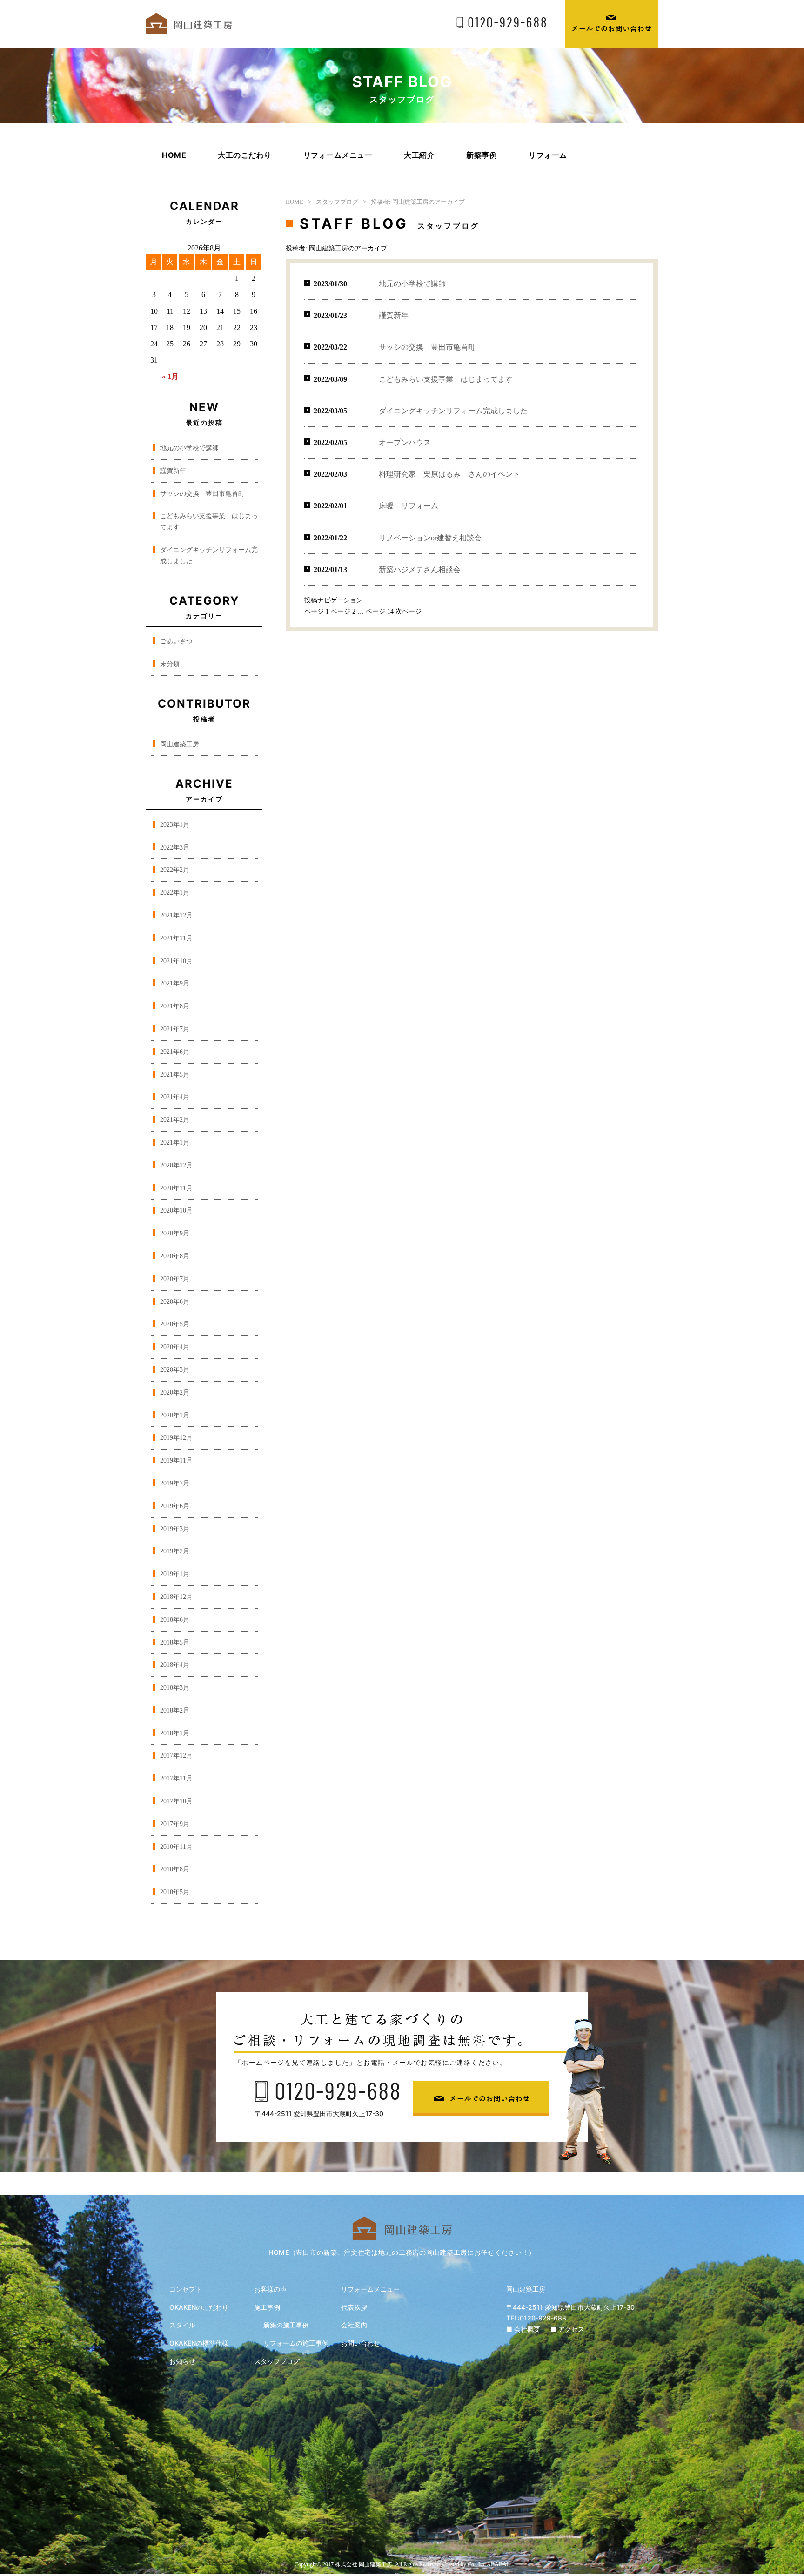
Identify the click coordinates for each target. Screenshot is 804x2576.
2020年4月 (175, 1347)
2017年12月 (176, 1756)
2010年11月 (176, 1847)
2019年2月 (175, 1551)
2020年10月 (176, 1210)
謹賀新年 (173, 471)
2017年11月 (176, 1778)
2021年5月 (175, 1075)
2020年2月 (175, 1393)
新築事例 (482, 155)
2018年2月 (175, 1710)
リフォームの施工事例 (296, 2343)
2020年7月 (175, 1279)
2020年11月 (176, 1188)
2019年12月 (176, 1438)
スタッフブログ (337, 202)
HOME (174, 155)
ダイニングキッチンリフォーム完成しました (453, 411)
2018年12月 (176, 1597)
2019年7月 (175, 1483)
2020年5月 (175, 1324)
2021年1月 (175, 1143)
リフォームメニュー (338, 155)
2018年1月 (175, 1733)
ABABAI (498, 2564)
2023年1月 (175, 825)
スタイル (182, 2325)
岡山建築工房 (180, 744)
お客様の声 (270, 2289)
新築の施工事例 (286, 2325)
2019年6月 (175, 1506)
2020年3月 (175, 1370)
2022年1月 (175, 893)
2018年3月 (175, 1688)
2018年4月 (175, 1665)
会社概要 (527, 2329)
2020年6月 (175, 1302)
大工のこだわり (245, 155)
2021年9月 (175, 983)
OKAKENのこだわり (199, 2307)
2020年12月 (176, 1165)
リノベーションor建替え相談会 (430, 538)
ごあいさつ (176, 641)
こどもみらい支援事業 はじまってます (446, 379)
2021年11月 (176, 938)
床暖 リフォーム (409, 506)
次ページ (409, 611)
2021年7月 (175, 1029)
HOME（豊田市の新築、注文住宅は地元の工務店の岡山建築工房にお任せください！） (402, 2252)
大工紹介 (419, 155)
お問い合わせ (361, 2343)
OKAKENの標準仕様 (199, 2343)
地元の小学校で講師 (189, 448)
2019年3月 (175, 1529)
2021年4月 (175, 1097)
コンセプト (186, 2289)
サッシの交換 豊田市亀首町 (202, 494)
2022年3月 (175, 847)
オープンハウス (405, 442)
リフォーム (548, 155)
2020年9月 (175, 1233)
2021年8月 (175, 1006)
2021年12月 (176, 915)
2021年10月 (176, 961)
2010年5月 (175, 1892)
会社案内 (354, 2325)
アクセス (571, 2329)
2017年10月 (176, 1801)
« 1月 (170, 376)
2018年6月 (175, 1620)
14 (380, 611)
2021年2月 (175, 1120)
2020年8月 (175, 1256)
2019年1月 (175, 1574)
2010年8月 (175, 1869)
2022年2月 (175, 870)
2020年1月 (175, 1415)
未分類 (170, 664)
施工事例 (267, 2307)
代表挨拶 (354, 2307)
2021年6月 (175, 1052)
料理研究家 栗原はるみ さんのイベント (449, 474)
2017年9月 (175, 1824)
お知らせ (182, 2361)
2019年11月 (176, 1460)
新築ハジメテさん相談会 (420, 570)
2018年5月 (175, 1642)
